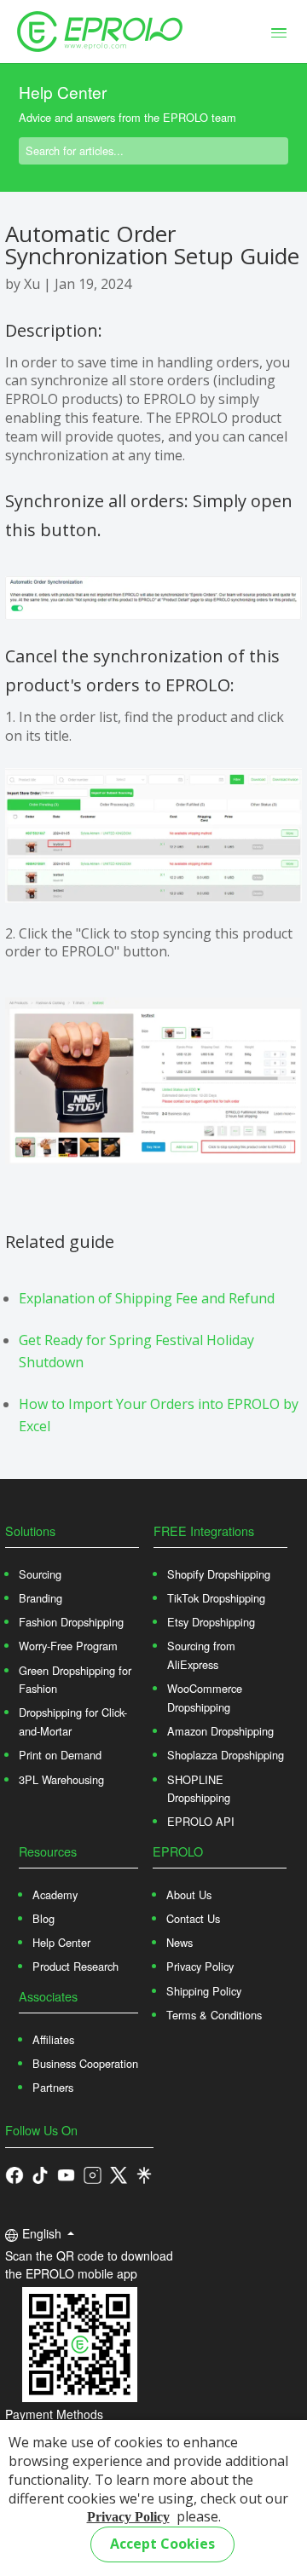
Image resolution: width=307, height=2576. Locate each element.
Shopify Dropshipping (219, 1574)
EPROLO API (201, 1821)
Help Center (61, 1942)
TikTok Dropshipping (216, 1598)
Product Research (75, 1966)
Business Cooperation (85, 2063)
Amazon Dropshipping (220, 1731)
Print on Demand (60, 1755)
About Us (189, 1894)
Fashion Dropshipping (71, 1622)
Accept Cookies (162, 2544)
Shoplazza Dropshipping (226, 1755)
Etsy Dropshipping (211, 1622)
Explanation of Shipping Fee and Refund (147, 1298)
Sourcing (40, 1574)
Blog (43, 1918)
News (180, 1942)
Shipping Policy (204, 1991)
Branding (41, 1598)
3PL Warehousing (61, 1779)
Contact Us (193, 1918)
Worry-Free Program (68, 1646)
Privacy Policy (128, 2517)
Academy (55, 1894)
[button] (40, 2174)
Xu (32, 284)
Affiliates (53, 2039)
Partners (53, 2087)
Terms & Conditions (214, 2015)
